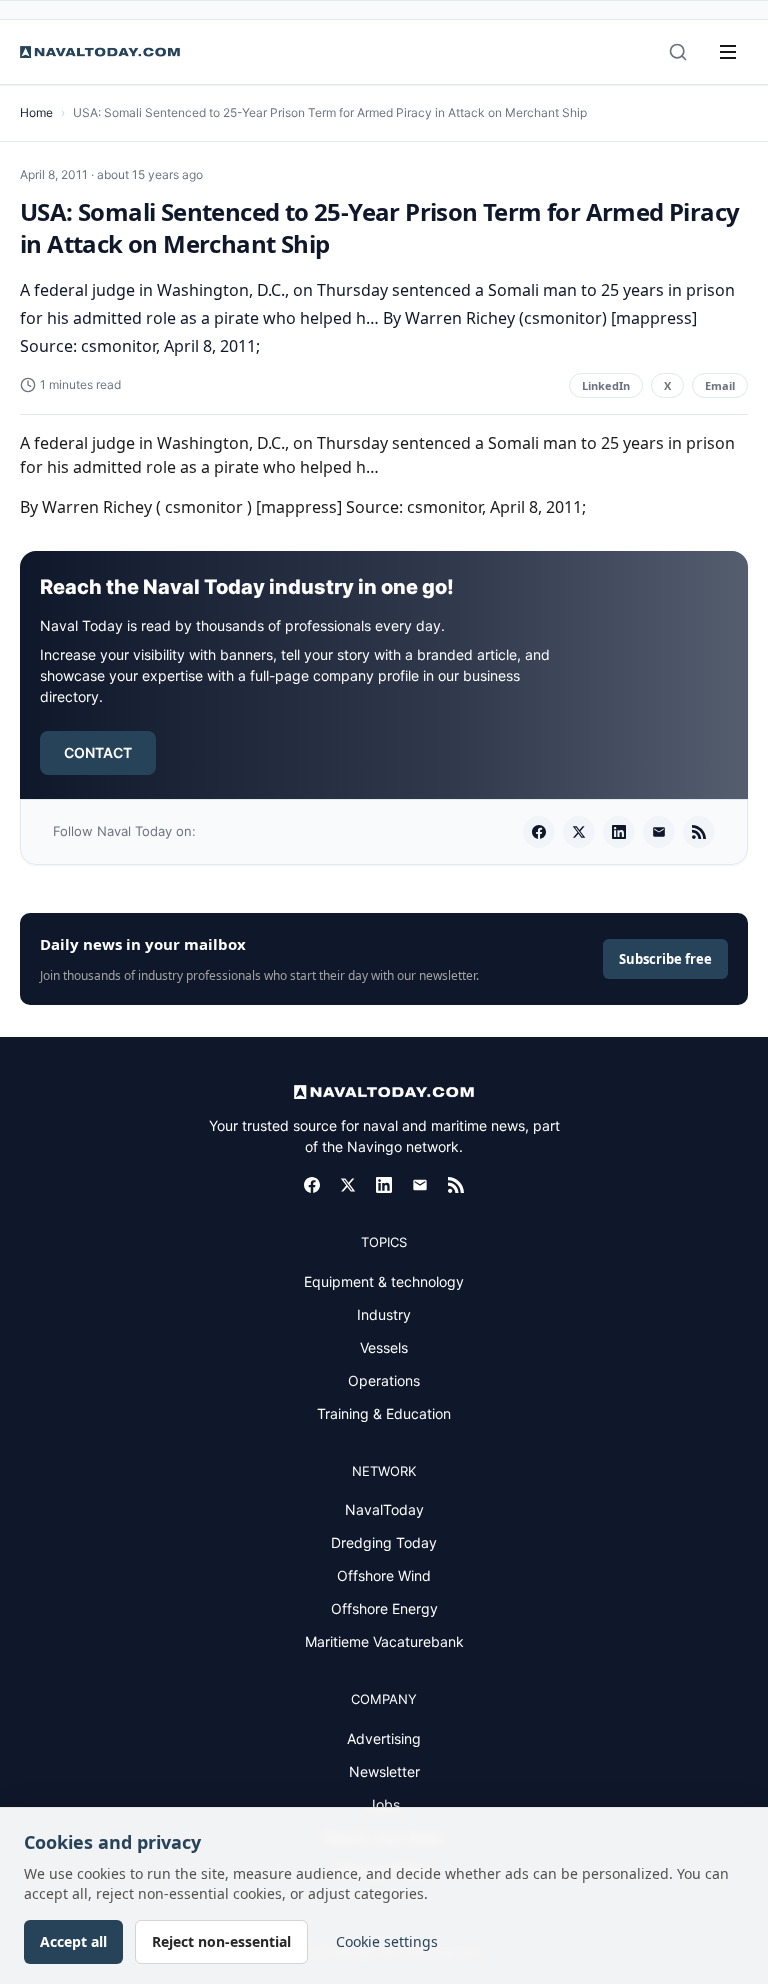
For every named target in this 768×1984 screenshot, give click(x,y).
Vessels (384, 1347)
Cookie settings (387, 1941)
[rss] (699, 832)
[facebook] (539, 832)
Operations (384, 1380)
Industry (384, 1314)
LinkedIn (606, 385)
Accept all (73, 1941)
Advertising (384, 1738)
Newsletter (384, 1771)
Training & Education (384, 1413)
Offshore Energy (384, 1608)
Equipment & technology (384, 1281)
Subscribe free (665, 959)
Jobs (384, 1804)
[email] (659, 832)
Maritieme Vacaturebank (384, 1641)
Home (36, 112)
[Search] (678, 52)
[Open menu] (728, 52)
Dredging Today (384, 1542)
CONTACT (98, 752)
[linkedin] (619, 832)
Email (720, 385)
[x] (579, 832)
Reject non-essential (221, 1941)
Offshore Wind (384, 1575)
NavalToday (384, 1509)
